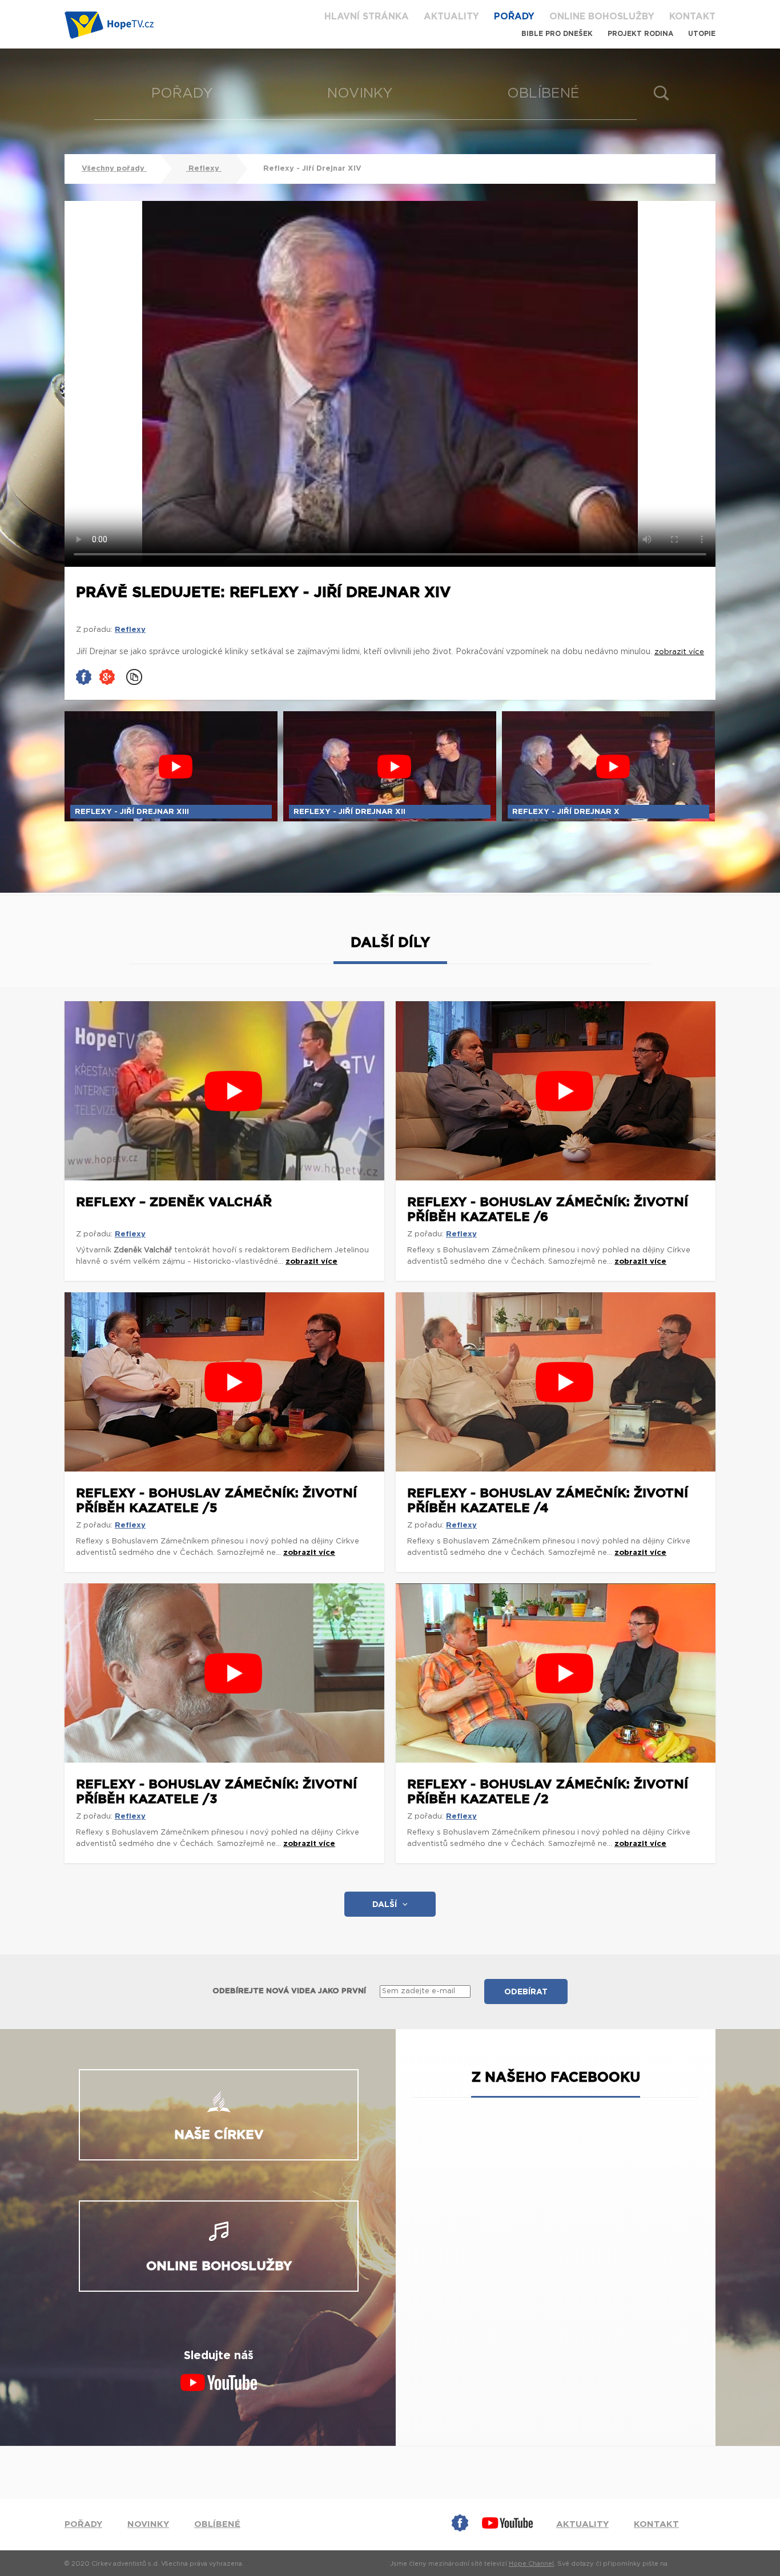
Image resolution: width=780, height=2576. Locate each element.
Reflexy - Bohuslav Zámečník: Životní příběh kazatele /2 (548, 1792)
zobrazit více (311, 1262)
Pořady (514, 17)
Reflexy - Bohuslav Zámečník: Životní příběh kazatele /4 (548, 1501)
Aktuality (451, 17)
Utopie (702, 34)
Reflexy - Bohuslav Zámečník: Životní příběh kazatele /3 (216, 1792)
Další (385, 1905)
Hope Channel (531, 2564)
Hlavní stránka (367, 17)
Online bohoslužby (602, 17)
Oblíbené (543, 94)
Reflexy (204, 169)
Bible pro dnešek (557, 34)
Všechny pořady (114, 169)
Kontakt (692, 17)
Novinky (360, 94)
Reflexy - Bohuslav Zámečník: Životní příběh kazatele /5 (216, 1501)
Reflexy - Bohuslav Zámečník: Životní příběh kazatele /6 (548, 1210)
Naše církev (219, 2135)
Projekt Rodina (640, 34)
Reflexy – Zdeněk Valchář (174, 1202)
